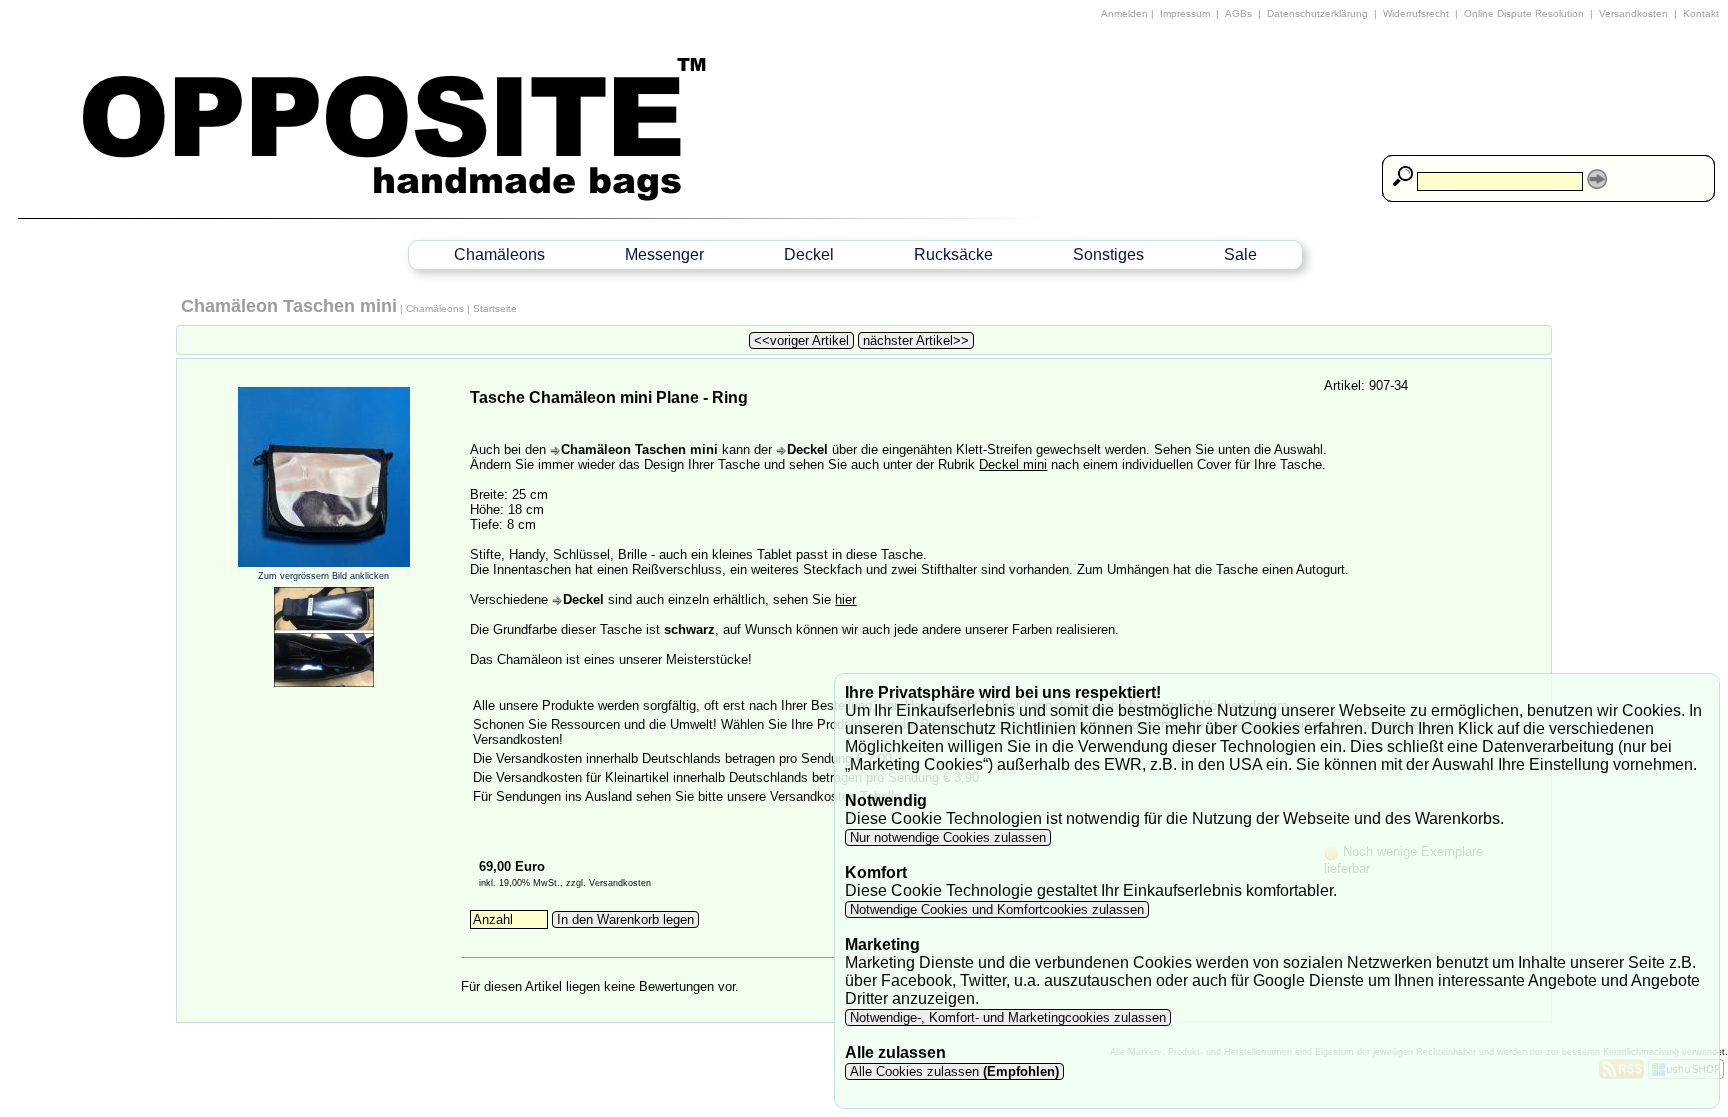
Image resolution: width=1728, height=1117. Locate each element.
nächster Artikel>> (916, 340)
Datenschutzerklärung (1317, 13)
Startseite (495, 308)
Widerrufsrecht (1416, 13)
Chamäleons (499, 254)
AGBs (1238, 13)
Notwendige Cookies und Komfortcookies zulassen (997, 909)
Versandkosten (1633, 13)
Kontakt (1701, 13)
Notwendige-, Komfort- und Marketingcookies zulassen (1008, 1017)
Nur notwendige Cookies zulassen (948, 837)
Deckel (809, 254)
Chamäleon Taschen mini (289, 306)
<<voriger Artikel (801, 340)
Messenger (664, 254)
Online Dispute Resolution (1524, 13)
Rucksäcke (953, 254)
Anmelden (1124, 13)
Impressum (1185, 13)
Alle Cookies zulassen (952, 1071)
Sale (1240, 254)
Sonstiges (1108, 254)
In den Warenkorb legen (625, 919)
